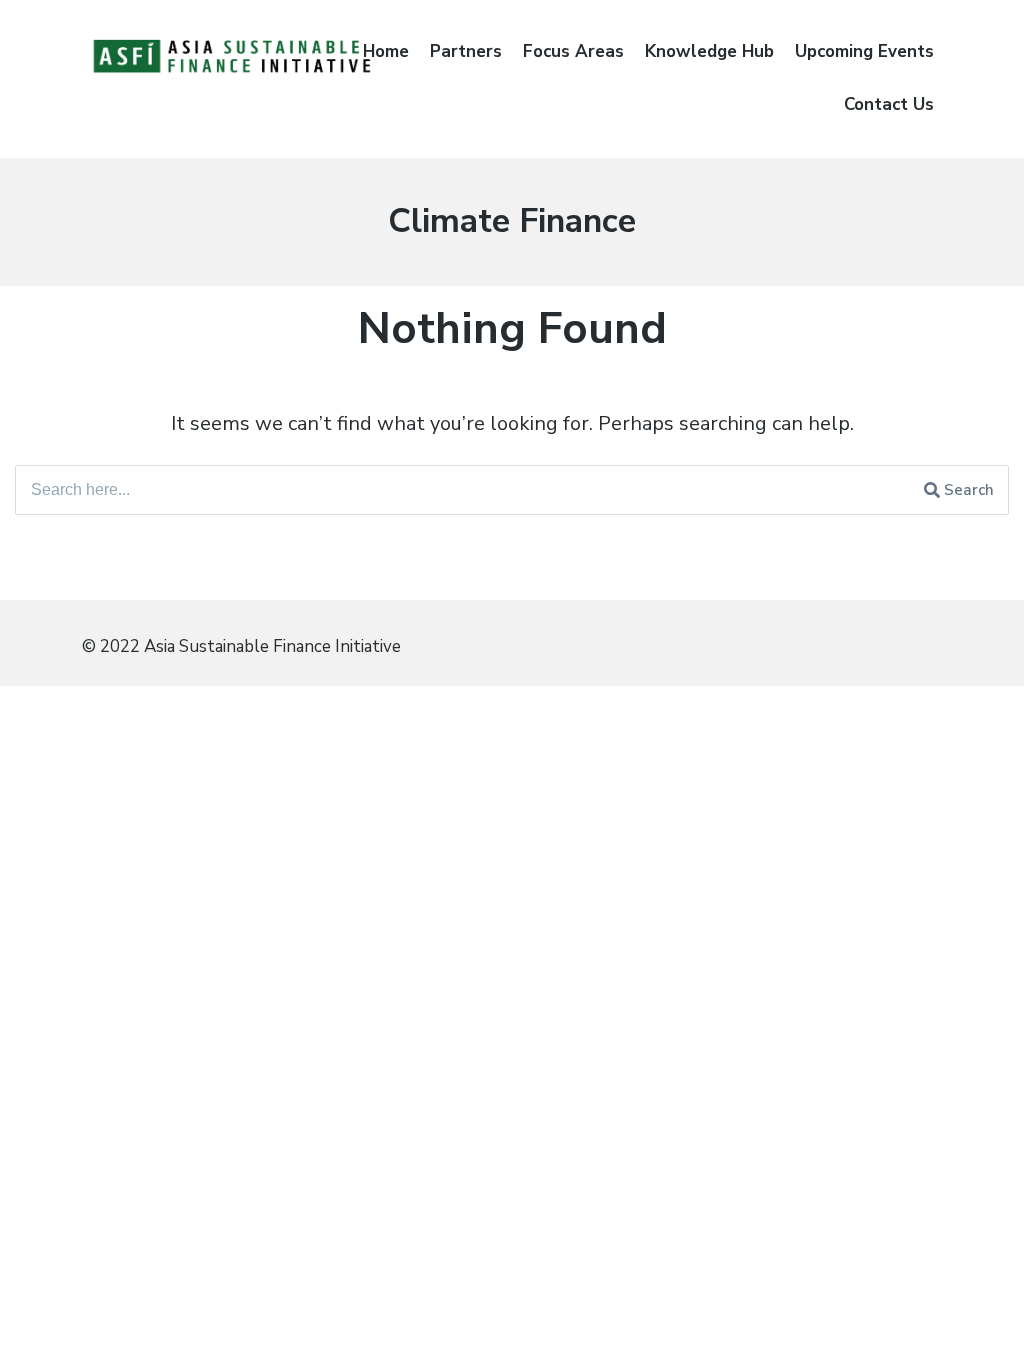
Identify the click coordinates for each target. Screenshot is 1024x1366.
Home (386, 51)
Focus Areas (573, 51)
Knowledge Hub (709, 51)
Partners (466, 51)
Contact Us (889, 104)
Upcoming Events (864, 51)
